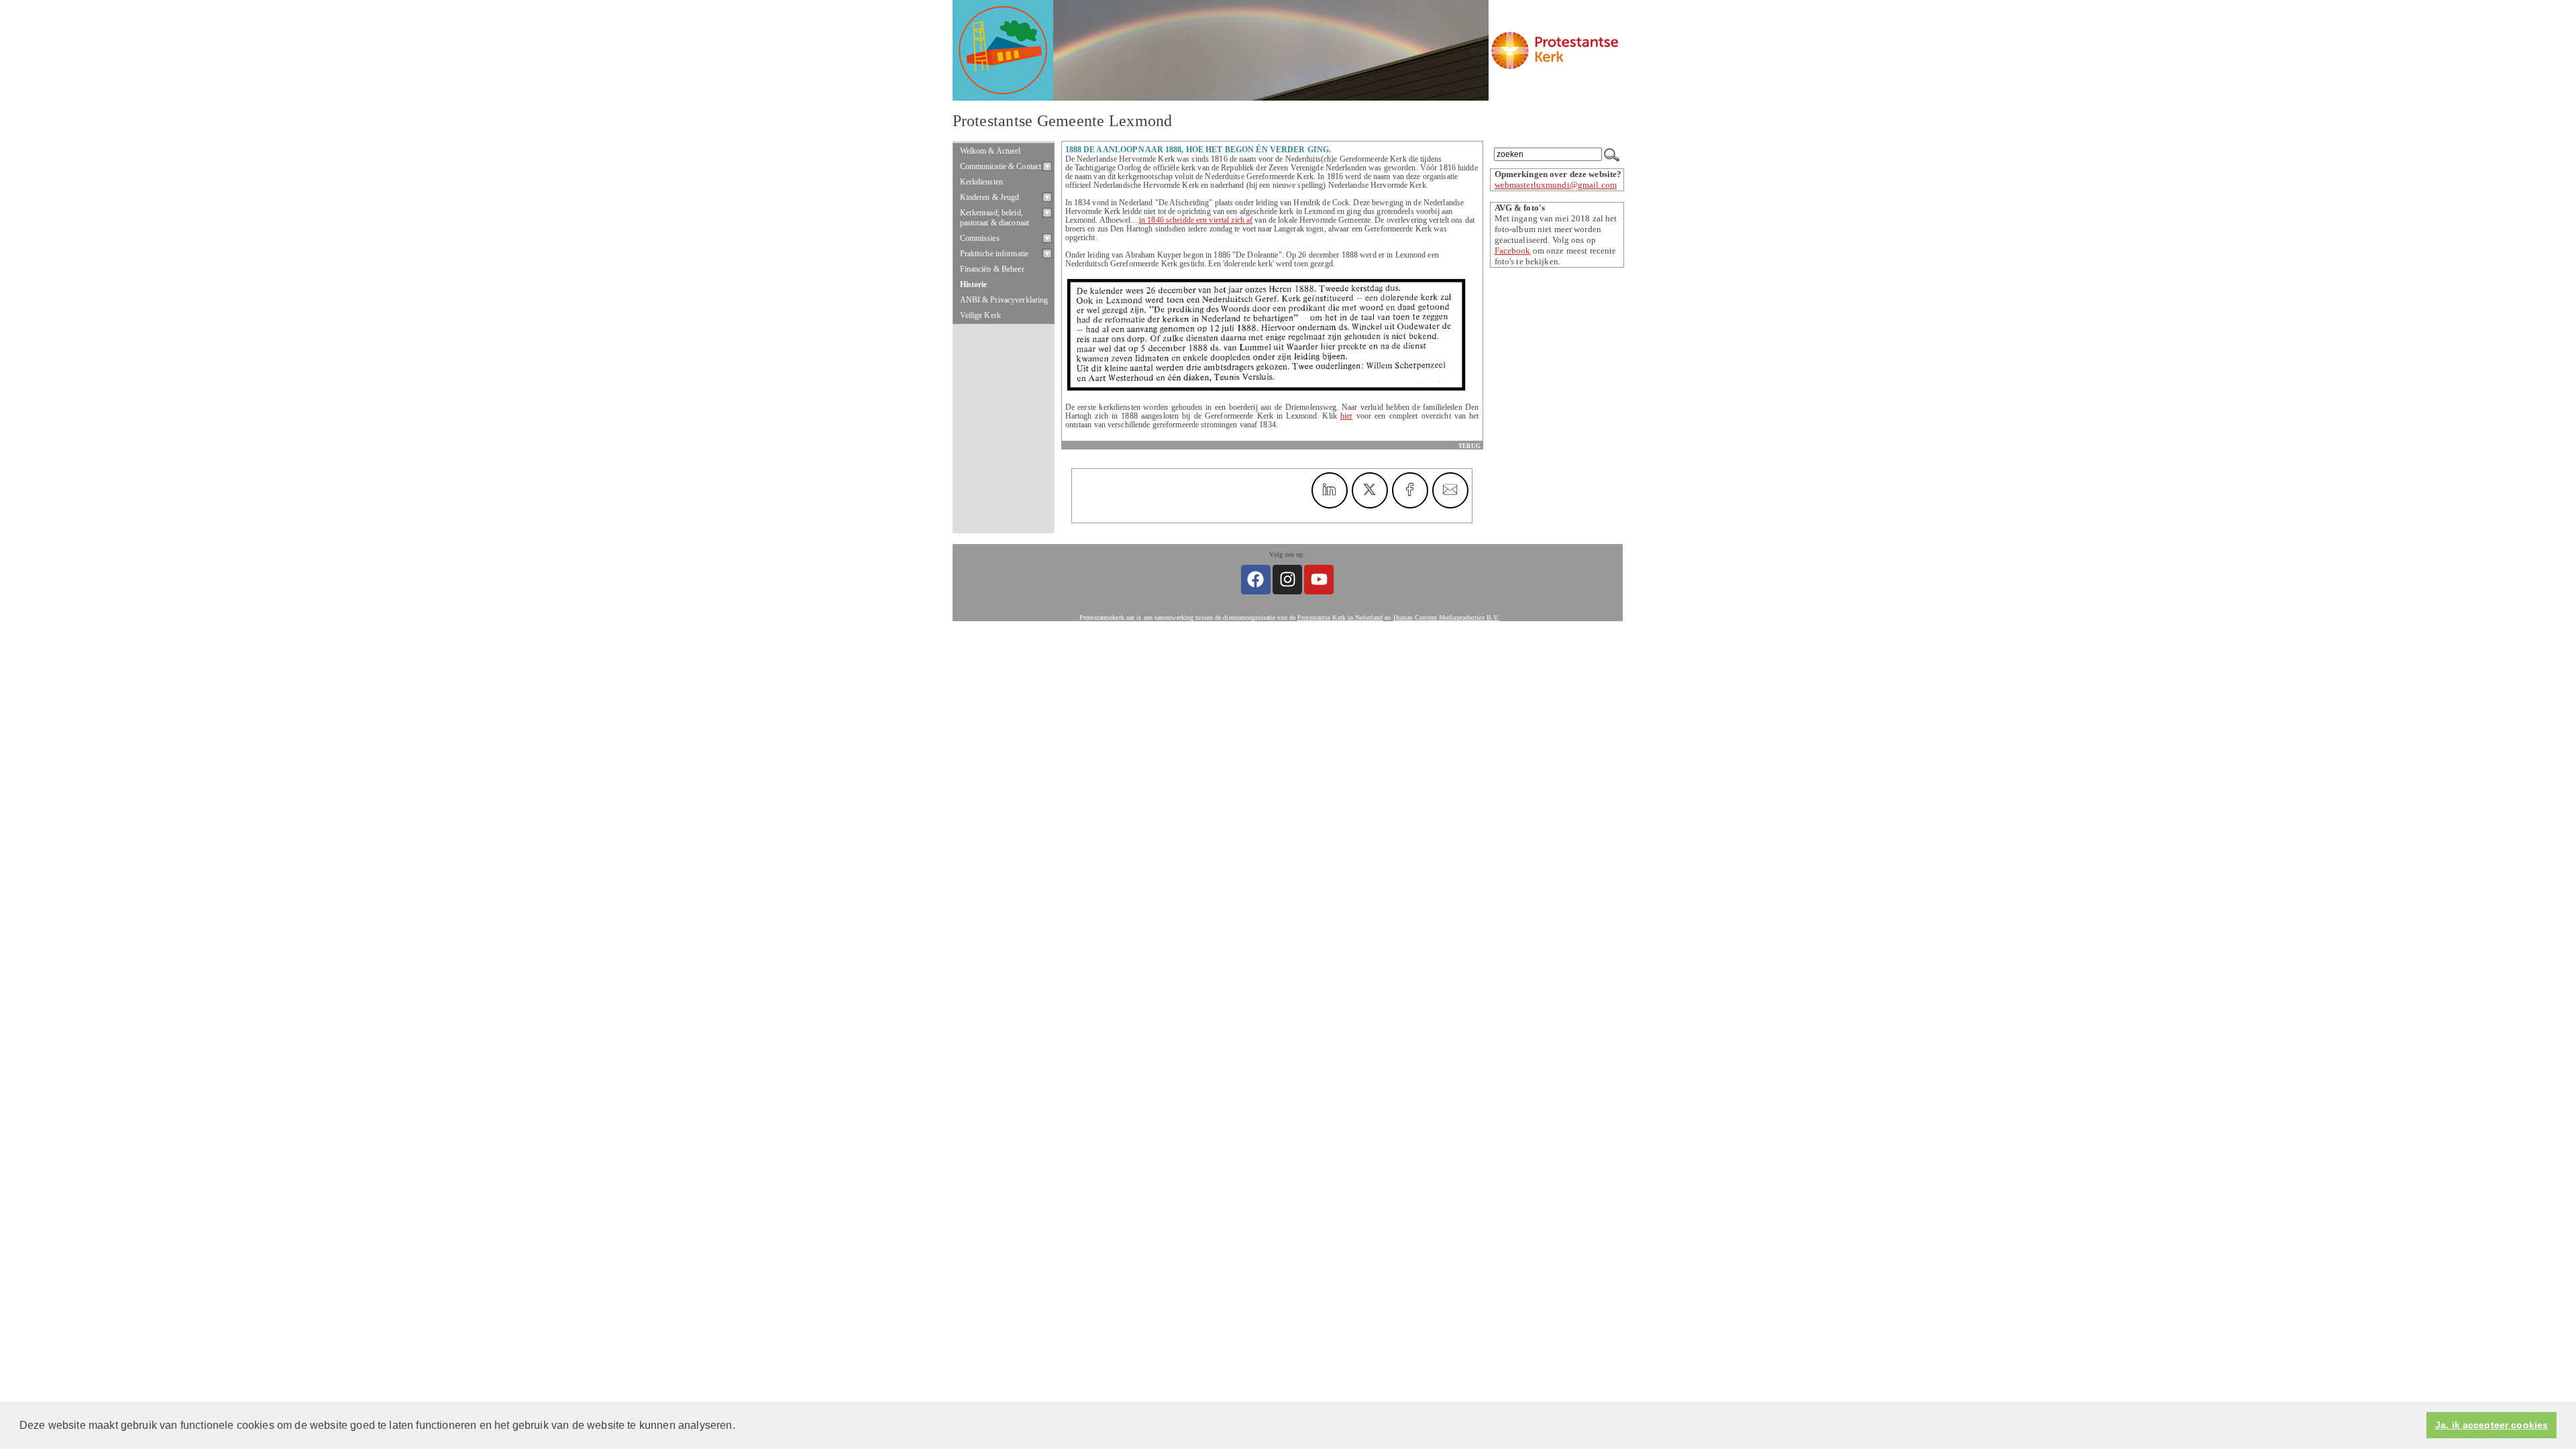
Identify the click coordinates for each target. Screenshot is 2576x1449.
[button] (740, 1426)
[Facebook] (1256, 580)
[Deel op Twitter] (1370, 490)
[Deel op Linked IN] (1330, 490)
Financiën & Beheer (992, 269)
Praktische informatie (995, 254)
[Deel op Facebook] (1410, 490)
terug (1469, 446)
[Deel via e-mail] (1450, 490)
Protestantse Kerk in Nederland (1340, 618)
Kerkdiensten (982, 182)
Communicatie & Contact (1001, 166)
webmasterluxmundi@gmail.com (1556, 185)
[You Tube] (1319, 580)
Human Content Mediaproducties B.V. (1447, 618)
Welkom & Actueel (990, 151)
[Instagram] (1287, 580)
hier (1346, 416)
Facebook (1513, 251)
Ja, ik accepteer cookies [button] (2491, 1425)
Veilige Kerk (981, 315)
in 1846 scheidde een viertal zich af (1196, 220)
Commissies (980, 238)
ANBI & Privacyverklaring (1004, 300)
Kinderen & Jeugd (990, 197)
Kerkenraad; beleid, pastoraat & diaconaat (995, 218)
